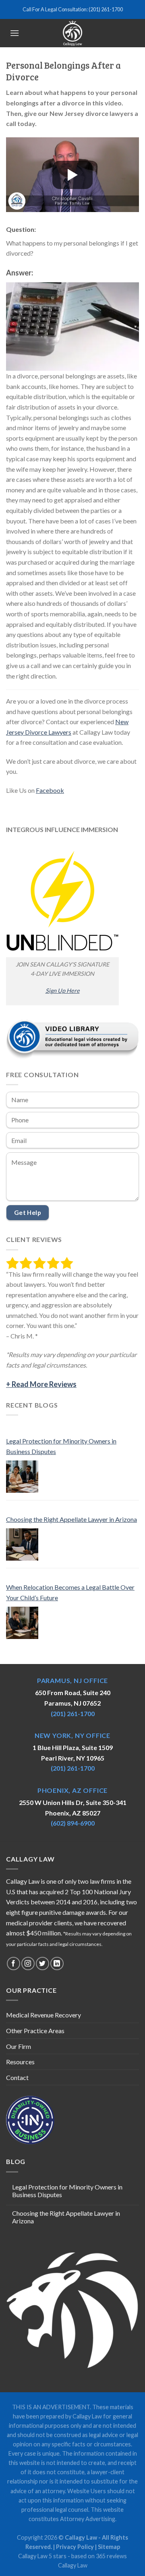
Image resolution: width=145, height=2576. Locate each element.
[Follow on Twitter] (42, 1964)
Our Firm (19, 2046)
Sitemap (109, 2547)
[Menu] (14, 33)
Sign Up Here (63, 991)
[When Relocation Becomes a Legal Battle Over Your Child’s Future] (22, 1623)
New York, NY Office (72, 1735)
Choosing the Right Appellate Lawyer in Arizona (71, 1519)
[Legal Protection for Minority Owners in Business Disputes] (22, 1477)
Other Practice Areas (35, 2031)
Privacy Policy (76, 2547)
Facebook (50, 790)
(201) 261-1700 (73, 1713)
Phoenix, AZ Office (72, 1790)
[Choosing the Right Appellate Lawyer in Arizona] (22, 1544)
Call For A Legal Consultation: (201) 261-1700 (73, 9)
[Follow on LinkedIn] (57, 1964)
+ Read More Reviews (41, 1384)
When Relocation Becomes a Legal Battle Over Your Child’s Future (70, 1592)
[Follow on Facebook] (13, 1964)
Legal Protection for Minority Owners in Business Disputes (61, 1446)
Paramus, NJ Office (72, 1680)
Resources (20, 2062)
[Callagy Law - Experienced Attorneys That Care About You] (73, 33)
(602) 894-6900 (73, 1823)
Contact (17, 2077)
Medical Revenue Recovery (43, 2015)
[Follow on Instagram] (28, 1964)
